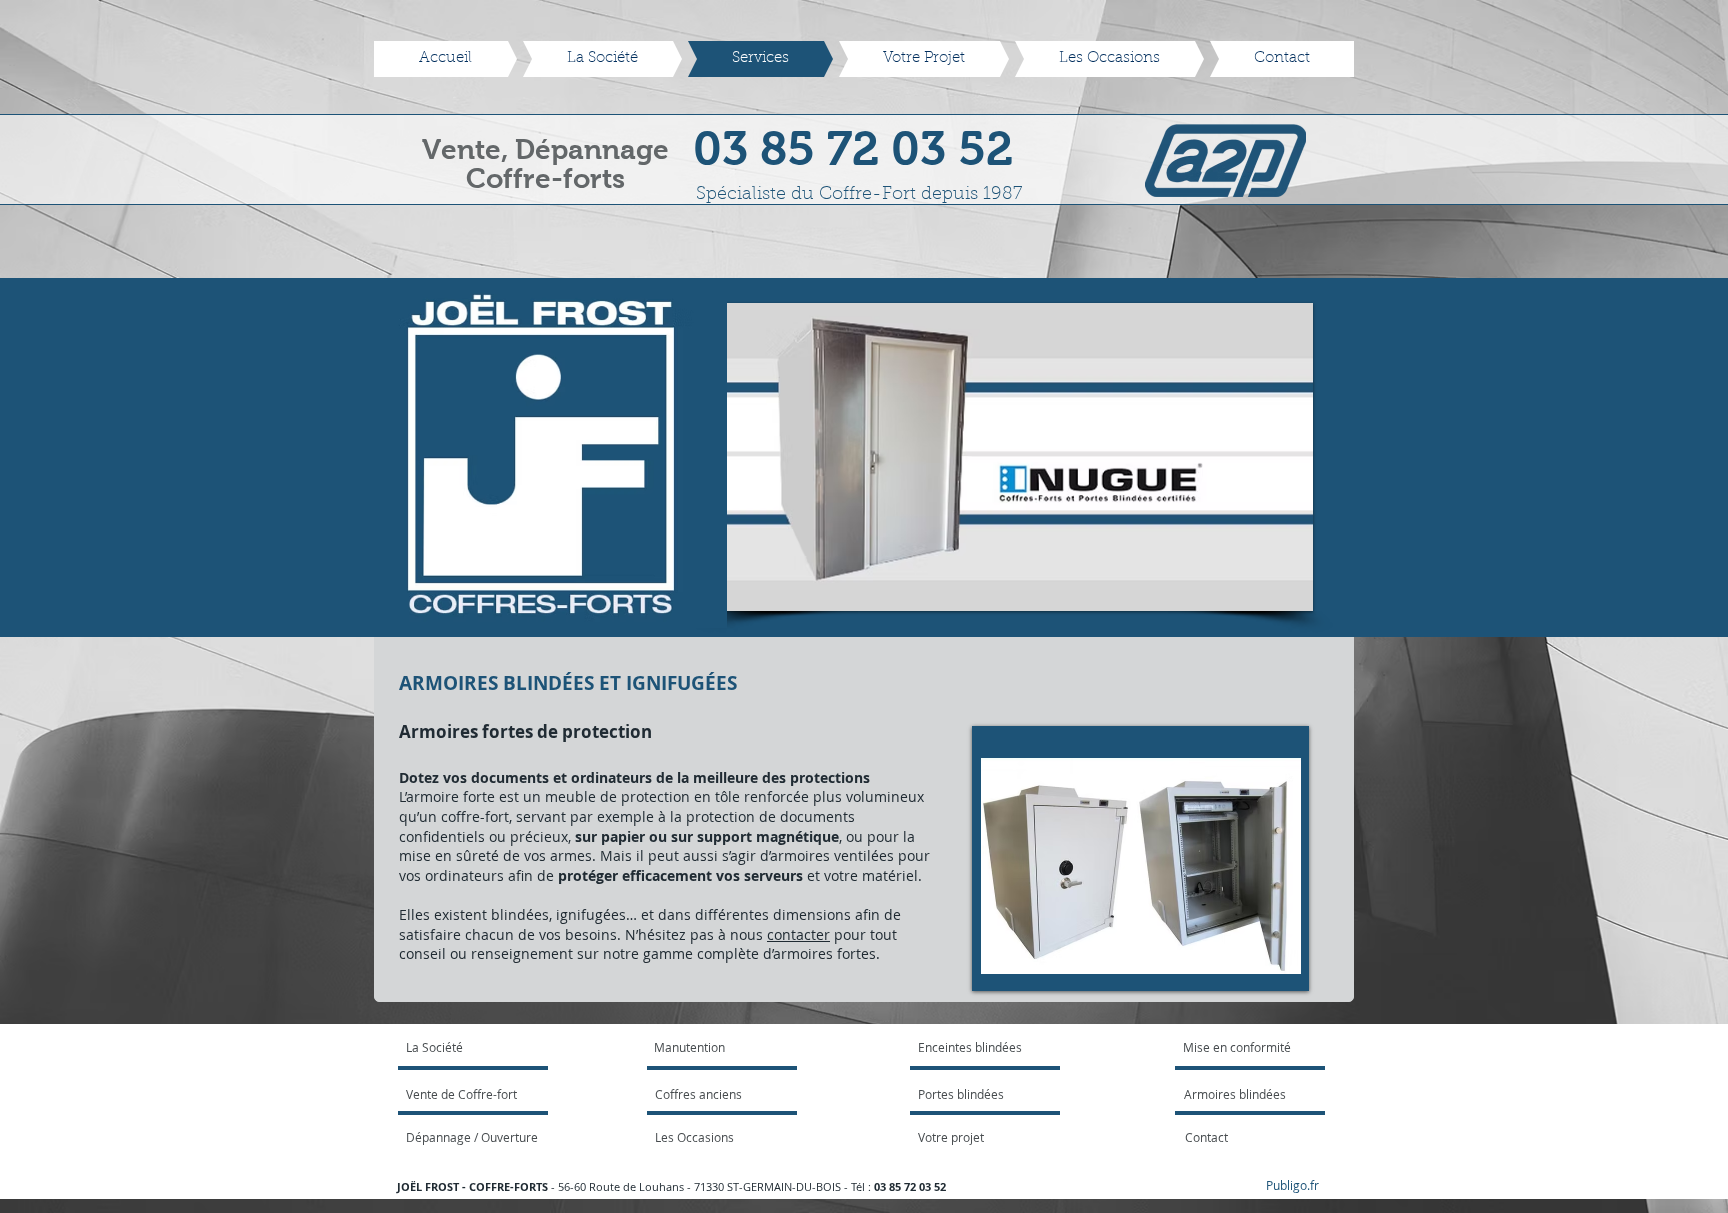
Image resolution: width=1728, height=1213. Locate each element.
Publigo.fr (1292, 1185)
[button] (905, 457)
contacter (798, 934)
